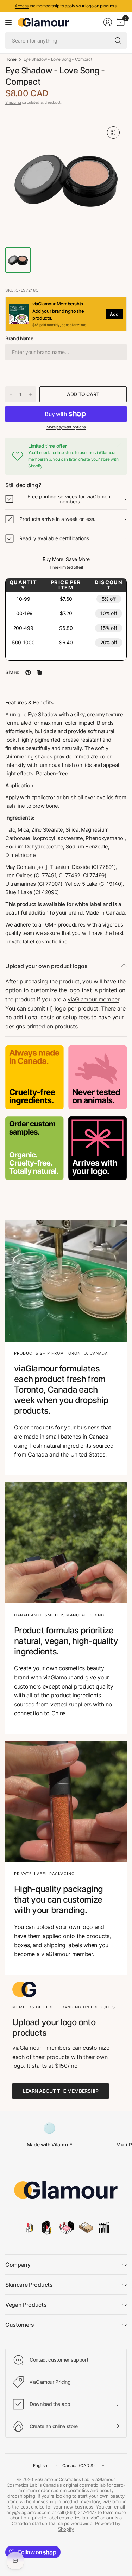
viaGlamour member (93, 999)
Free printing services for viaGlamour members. (70, 499)
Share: (12, 672)
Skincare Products (29, 2285)
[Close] (119, 445)
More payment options (66, 427)
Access (22, 6)
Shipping (13, 102)
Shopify (35, 466)
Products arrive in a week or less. (57, 519)
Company (18, 2265)
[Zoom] (113, 133)
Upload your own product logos (46, 966)
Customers (20, 2325)
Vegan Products (26, 2305)
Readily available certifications (54, 538)
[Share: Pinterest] (28, 672)
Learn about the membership (61, 2091)
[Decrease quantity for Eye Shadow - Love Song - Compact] (11, 395)
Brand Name (19, 338)
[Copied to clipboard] (39, 672)
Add (114, 314)
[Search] (118, 40)
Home (11, 59)
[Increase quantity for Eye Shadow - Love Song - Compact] (30, 395)
